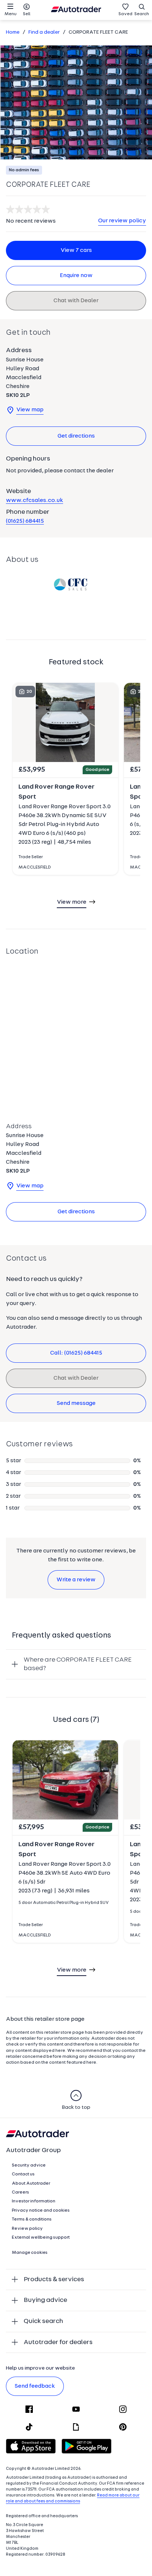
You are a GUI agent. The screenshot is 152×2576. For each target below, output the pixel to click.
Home (13, 32)
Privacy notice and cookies (41, 2211)
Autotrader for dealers (58, 2342)
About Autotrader (31, 2184)
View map (30, 410)
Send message (76, 1403)
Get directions (76, 436)
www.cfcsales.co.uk (34, 500)
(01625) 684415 (25, 521)
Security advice (29, 2165)
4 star (13, 1473)
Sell (27, 14)
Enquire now (76, 276)
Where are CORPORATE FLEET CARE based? (78, 1664)
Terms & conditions (32, 2219)
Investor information (34, 2201)
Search (142, 14)
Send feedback (35, 2386)
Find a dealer (44, 32)
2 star (13, 1496)
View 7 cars (76, 250)
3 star (13, 1484)
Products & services (54, 2280)
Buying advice (45, 2300)
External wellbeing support (41, 2238)
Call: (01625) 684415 (76, 1353)
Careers (20, 2192)
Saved (125, 14)
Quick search (43, 2321)
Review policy (27, 2229)
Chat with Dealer (76, 301)
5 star (13, 1461)
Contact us (23, 2174)
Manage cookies (30, 2253)
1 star (13, 1508)
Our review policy (122, 221)
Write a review (76, 1580)
